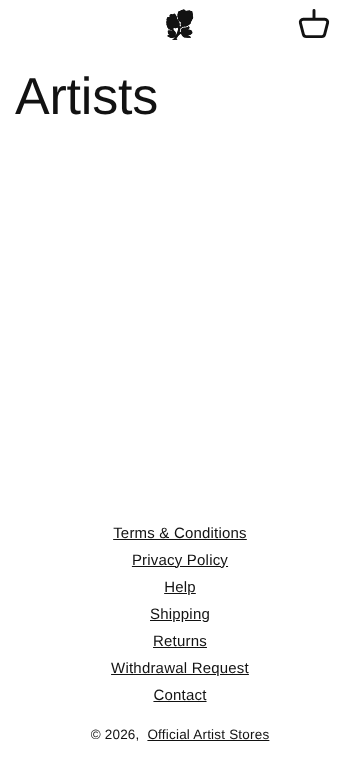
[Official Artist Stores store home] (180, 25)
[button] (314, 25)
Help (180, 587)
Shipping (180, 614)
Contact (179, 695)
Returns (180, 641)
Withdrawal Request (180, 668)
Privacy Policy (180, 560)
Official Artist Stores (208, 734)
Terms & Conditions (180, 533)
